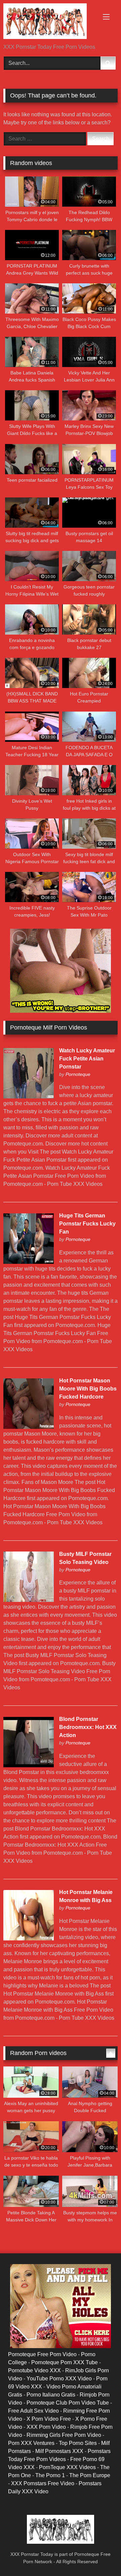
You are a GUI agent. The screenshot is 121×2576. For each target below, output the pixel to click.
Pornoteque (78, 1074)
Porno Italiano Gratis (51, 2395)
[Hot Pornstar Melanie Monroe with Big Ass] (29, 1939)
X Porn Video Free (49, 2419)
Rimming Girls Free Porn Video (64, 2435)
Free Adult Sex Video (33, 2411)
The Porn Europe (90, 2475)
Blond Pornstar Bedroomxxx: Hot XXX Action (88, 1727)
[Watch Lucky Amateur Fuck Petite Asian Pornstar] (29, 1097)
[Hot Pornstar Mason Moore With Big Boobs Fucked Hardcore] (29, 1427)
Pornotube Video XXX (34, 2370)
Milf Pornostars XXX (59, 2451)
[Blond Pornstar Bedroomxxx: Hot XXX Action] (29, 1765)
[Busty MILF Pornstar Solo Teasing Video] (29, 1600)
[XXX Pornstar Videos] (50, 22)
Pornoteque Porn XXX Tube (65, 2362)
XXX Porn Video (46, 2427)
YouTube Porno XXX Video (59, 2379)
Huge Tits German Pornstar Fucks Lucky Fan (87, 1224)
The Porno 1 (50, 2475)
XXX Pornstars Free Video (43, 2483)
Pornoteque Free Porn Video (42, 2354)
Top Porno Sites (78, 2443)
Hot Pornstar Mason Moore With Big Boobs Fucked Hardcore (88, 1389)
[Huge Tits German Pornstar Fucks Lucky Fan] (29, 1262)
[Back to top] (100, 2556)
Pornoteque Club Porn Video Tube (68, 2403)
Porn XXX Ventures (31, 2443)
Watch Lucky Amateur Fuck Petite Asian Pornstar (87, 1059)
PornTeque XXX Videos (67, 2467)
